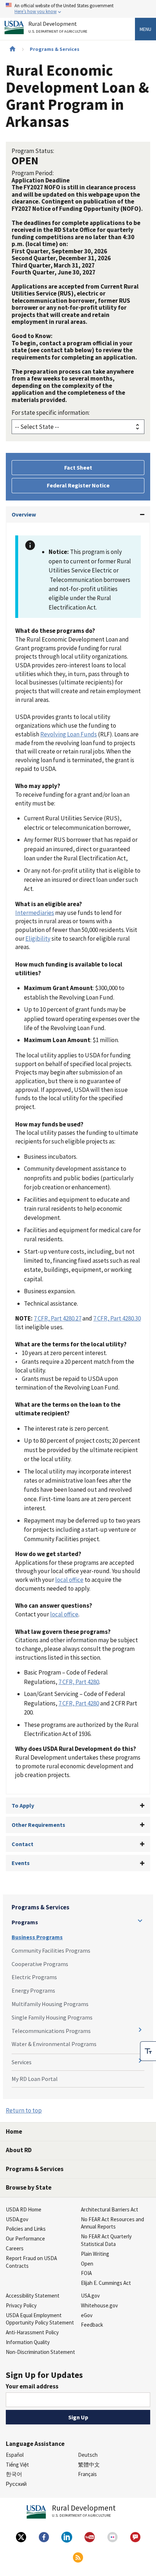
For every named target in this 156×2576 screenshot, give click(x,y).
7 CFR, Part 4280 (79, 1682)
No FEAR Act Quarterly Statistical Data (106, 2240)
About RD (19, 2150)
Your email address (32, 2386)
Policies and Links (26, 2229)
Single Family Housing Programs (52, 2017)
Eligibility (38, 939)
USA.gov (90, 2296)
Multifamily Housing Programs (50, 2004)
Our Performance (25, 2239)
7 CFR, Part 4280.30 (117, 1318)
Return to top (24, 2110)
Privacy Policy (21, 2305)
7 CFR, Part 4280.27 (58, 1318)
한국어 (14, 2474)
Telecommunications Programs (51, 2031)
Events (21, 1863)
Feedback (92, 2325)
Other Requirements (38, 1825)
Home (14, 2131)
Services (22, 2062)
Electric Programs (34, 1977)
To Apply (23, 1805)
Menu (145, 29)
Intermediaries (35, 913)
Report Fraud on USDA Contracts (31, 2262)
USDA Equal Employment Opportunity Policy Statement (40, 2319)
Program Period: (33, 173)
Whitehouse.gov (99, 2305)
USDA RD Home (24, 2209)
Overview (24, 514)
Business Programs (37, 1937)
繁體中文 (89, 2465)
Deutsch (88, 2455)
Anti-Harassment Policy (32, 2332)
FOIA (86, 2273)
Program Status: (33, 151)
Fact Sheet (78, 467)
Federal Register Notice (78, 485)
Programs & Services (55, 49)
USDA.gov (17, 2219)
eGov (87, 2315)
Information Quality (28, 2342)
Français (87, 2474)
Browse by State (29, 2187)
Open (87, 2264)
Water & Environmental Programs (54, 2044)
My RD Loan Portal (35, 2079)
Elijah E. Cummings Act (106, 2283)
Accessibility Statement (33, 2296)
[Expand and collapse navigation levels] (140, 1921)
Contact (22, 1844)
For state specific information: (51, 413)
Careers (15, 2248)
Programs (25, 1922)
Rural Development (58, 27)
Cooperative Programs (40, 1964)
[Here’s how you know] (78, 9)
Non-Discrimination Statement (40, 2352)
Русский (16, 2484)
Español (15, 2455)
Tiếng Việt (17, 2465)
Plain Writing (95, 2254)
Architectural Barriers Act (110, 2209)
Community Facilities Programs (51, 1950)
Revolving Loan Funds (69, 734)
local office (69, 1580)
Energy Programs (33, 1990)
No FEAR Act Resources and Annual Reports (112, 2223)
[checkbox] (148, 2051)
